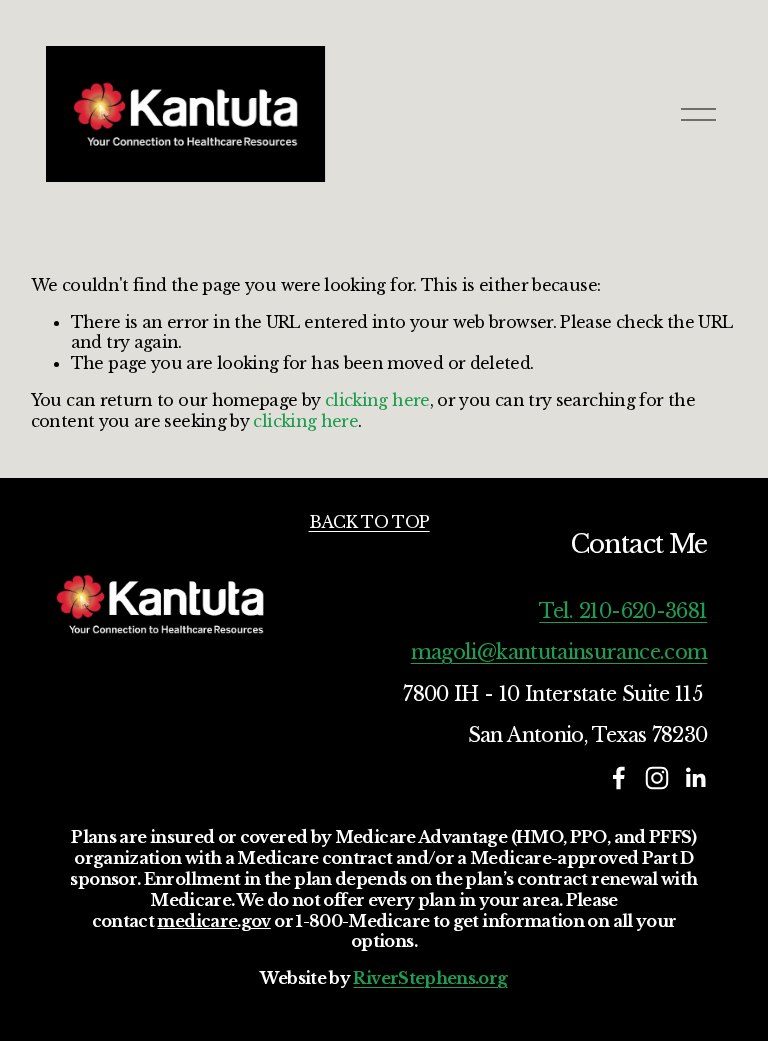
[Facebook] (619, 778)
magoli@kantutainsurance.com (559, 652)
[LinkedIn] (695, 778)
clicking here (377, 400)
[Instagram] (657, 778)
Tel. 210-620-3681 (623, 611)
